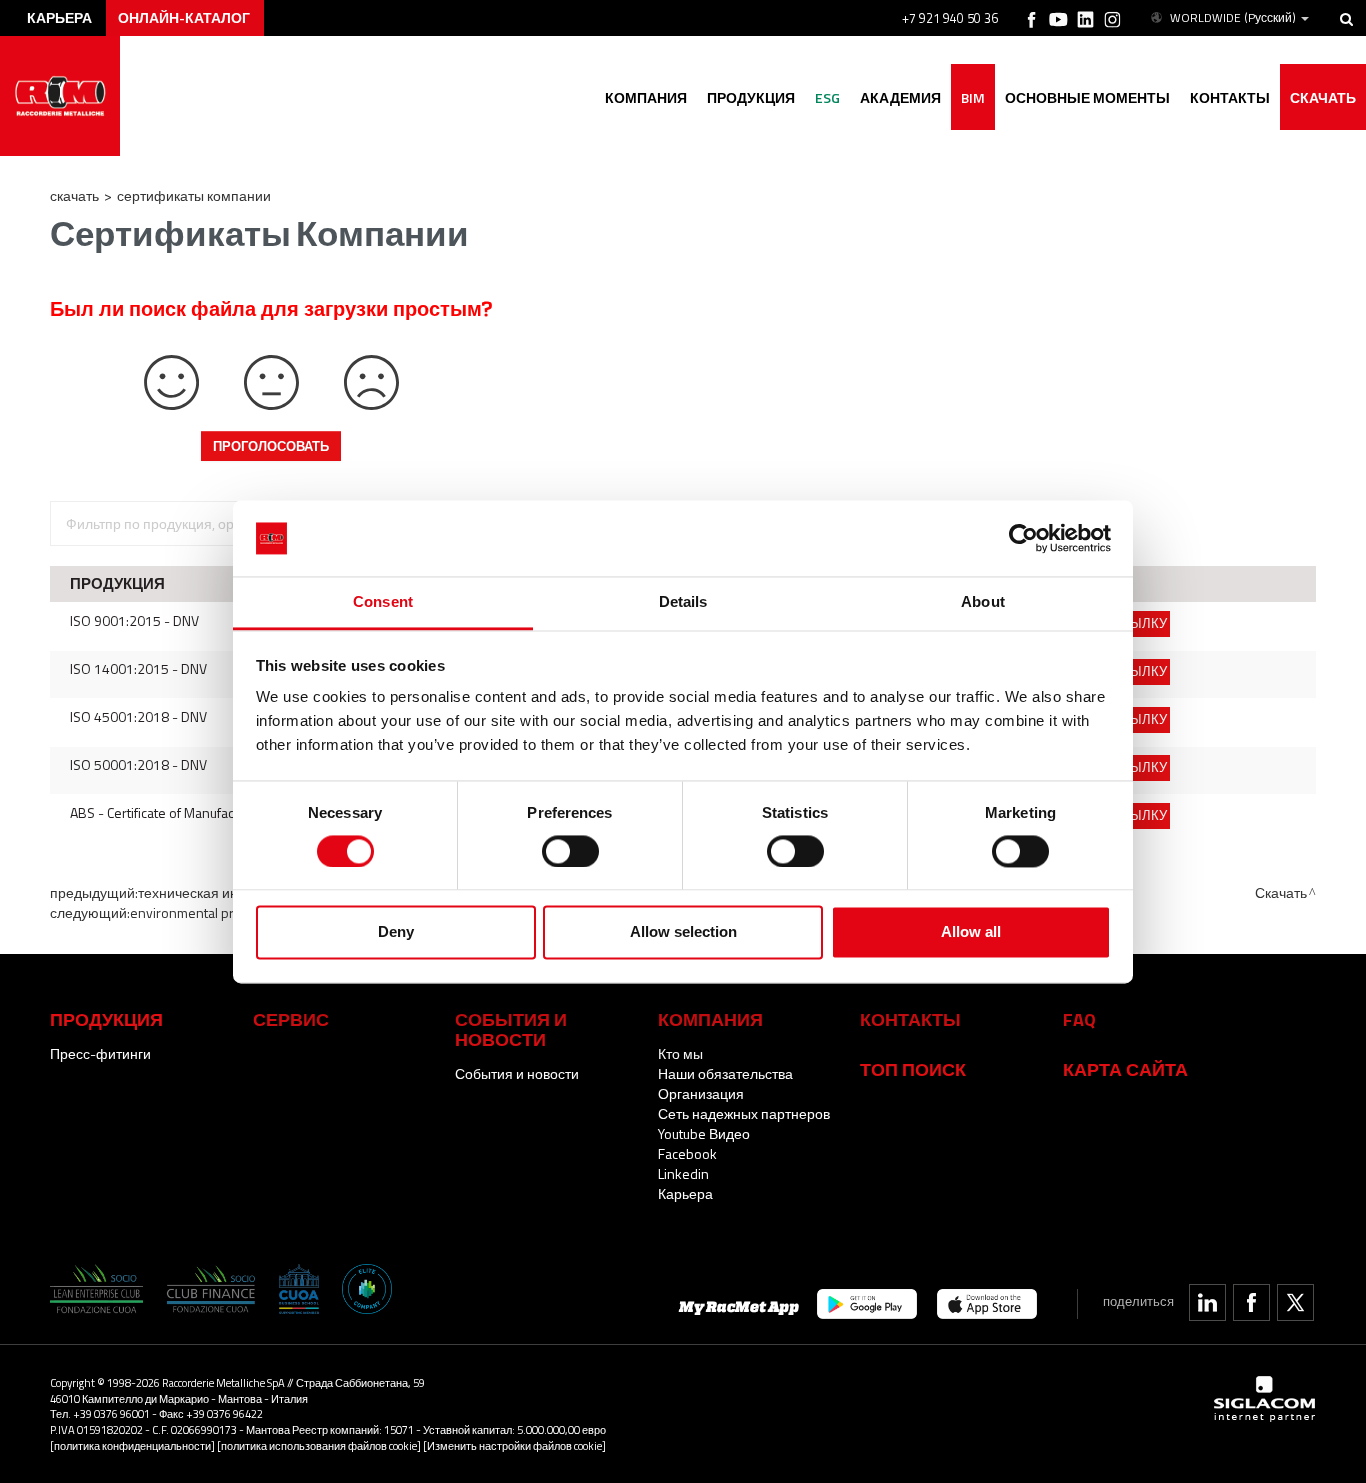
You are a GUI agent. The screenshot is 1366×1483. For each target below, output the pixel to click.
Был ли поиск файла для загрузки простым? (271, 309)
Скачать (1323, 97)
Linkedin (683, 1173)
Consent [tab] (383, 602)
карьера (59, 17)
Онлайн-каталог (184, 17)
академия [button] (900, 97)
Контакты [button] (1230, 97)
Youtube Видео (704, 1133)
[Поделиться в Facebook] (1251, 1302)
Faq (1079, 1019)
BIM (973, 97)
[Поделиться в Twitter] (1295, 1302)
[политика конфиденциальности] (132, 1445)
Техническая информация (223, 892)
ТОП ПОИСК (913, 1069)
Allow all (971, 932)
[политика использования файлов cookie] (319, 1445)
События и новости (517, 1073)
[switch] (570, 851)
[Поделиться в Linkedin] (1207, 1302)
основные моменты (1087, 97)
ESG (827, 97)
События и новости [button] (511, 1029)
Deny (396, 932)
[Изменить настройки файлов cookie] (514, 1445)
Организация (701, 1093)
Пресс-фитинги (100, 1053)
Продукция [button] (751, 97)
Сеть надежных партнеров (744, 1113)
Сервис (291, 1019)
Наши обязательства (725, 1073)
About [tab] (983, 602)
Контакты (910, 1019)
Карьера (685, 1193)
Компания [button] (646, 97)
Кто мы (680, 1053)
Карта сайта (1125, 1069)
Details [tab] (683, 602)
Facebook (687, 1153)
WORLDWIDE (1233, 18)
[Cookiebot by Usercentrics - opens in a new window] (1023, 538)
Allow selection (683, 932)
